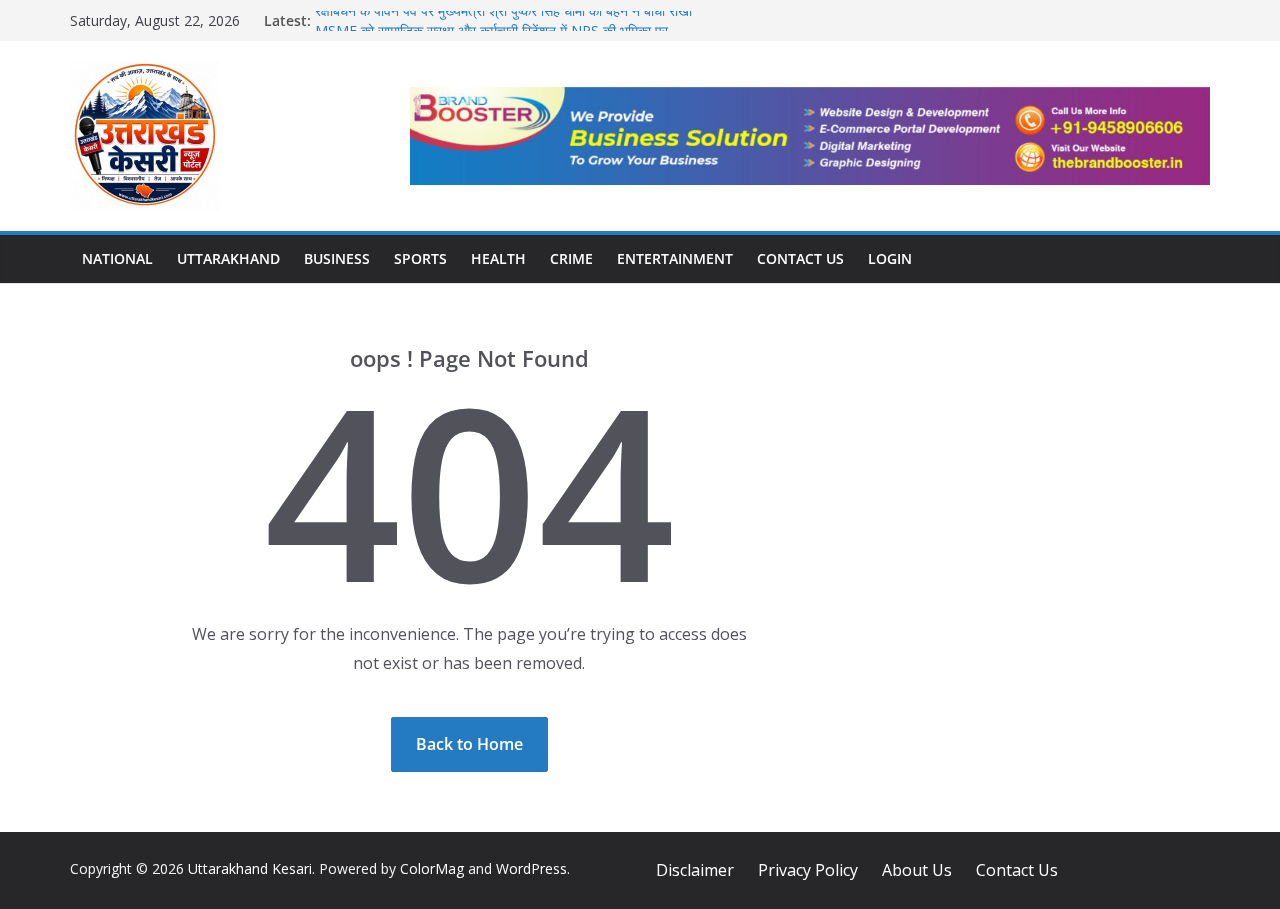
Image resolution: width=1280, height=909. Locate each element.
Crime (571, 258)
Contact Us (800, 258)
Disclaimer (695, 870)
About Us (917, 870)
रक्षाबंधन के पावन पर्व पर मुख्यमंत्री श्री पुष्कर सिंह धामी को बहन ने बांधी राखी (503, 16)
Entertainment (675, 258)
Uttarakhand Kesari (250, 868)
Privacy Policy (808, 870)
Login (890, 258)
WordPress (531, 868)
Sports (420, 258)
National (117, 258)
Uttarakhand (228, 258)
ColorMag (432, 868)
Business (337, 258)
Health (498, 258)
